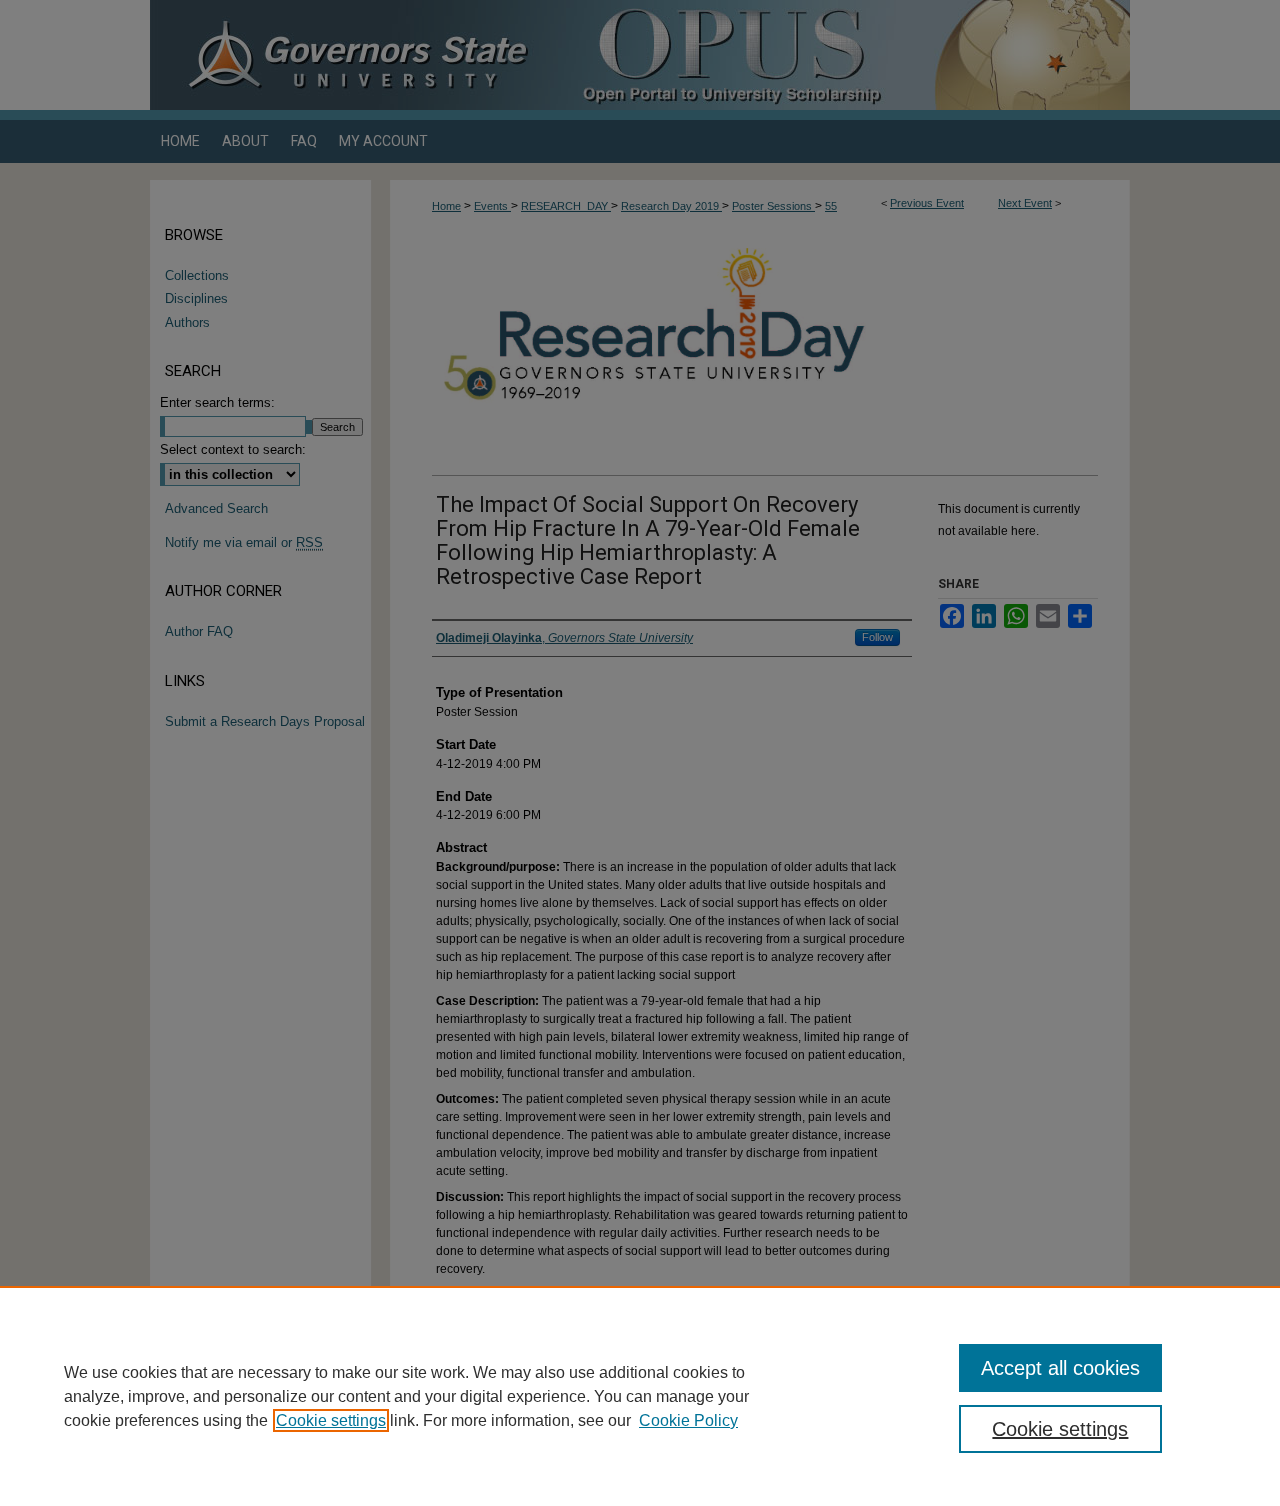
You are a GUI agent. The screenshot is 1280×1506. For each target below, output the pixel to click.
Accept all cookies (1060, 1368)
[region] (640, 1396)
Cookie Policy (688, 1420)
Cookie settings (331, 1420)
